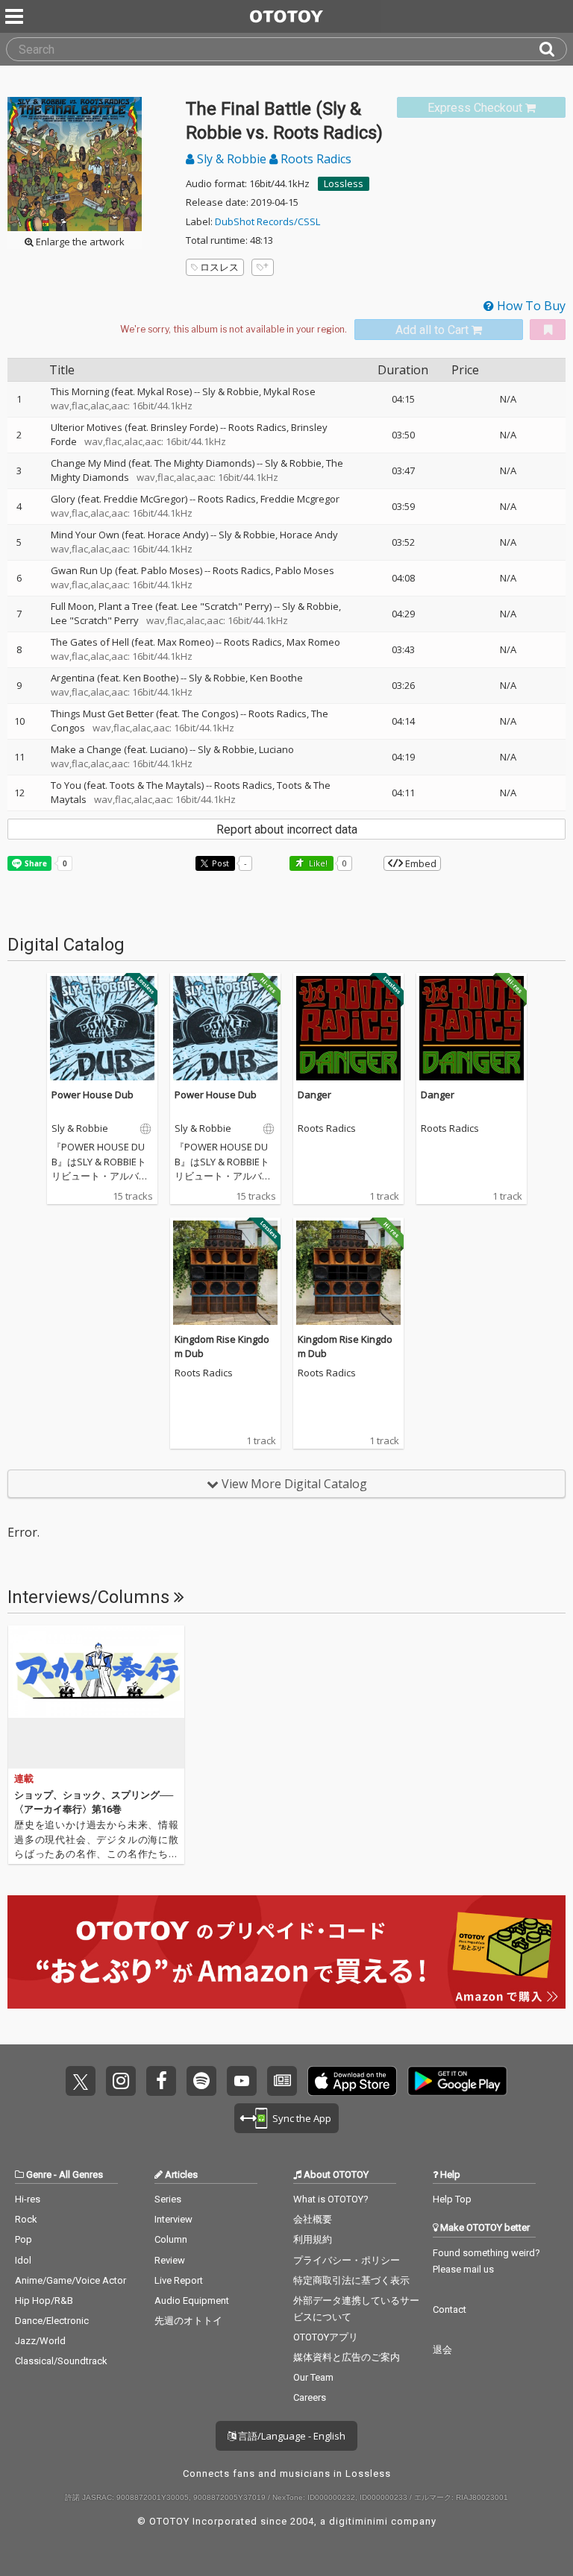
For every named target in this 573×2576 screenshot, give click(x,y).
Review (170, 2260)
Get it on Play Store (457, 2081)
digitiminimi (358, 2521)
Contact (450, 2309)
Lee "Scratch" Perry (95, 620)
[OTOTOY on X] (81, 2081)
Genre (39, 2175)
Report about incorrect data (287, 829)
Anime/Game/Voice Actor (71, 2280)
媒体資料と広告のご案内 (347, 2357)
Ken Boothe (276, 678)
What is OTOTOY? (331, 2199)
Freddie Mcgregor (300, 499)
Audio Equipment (192, 2301)
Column (171, 2239)
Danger (314, 1095)
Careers (310, 2397)
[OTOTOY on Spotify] (201, 2081)
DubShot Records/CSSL (267, 221)
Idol (23, 2260)
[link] (481, 108)
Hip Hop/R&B (44, 2301)
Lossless (344, 183)
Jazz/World (40, 2341)
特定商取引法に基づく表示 (351, 2280)
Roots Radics (314, 159)
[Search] (553, 49)
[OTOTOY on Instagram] (121, 2081)
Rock (26, 2219)
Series (168, 2199)
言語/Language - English (291, 2436)
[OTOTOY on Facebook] (161, 2081)
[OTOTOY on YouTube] (242, 2081)
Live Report (179, 2280)
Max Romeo (313, 642)
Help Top (452, 2199)
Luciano (276, 749)
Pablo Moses (305, 570)
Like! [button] (317, 863)
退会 (442, 2350)
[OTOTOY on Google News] (282, 2081)
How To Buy (530, 306)
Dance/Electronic (52, 2321)
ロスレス (219, 267)
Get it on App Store (352, 2081)
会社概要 (313, 2219)
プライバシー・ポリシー (347, 2260)
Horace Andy (309, 535)
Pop (24, 2239)
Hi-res (28, 2199)
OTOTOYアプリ (326, 2337)
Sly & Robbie (232, 159)
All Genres (81, 2175)
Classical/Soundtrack (61, 2361)
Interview (173, 2219)
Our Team (313, 2377)
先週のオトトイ (188, 2321)
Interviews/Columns (91, 1597)
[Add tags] (263, 267)
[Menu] (16, 16)
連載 (24, 1779)
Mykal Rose (289, 391)
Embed (420, 863)
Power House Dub (93, 1095)
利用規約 (313, 2239)
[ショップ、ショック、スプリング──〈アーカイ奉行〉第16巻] (96, 1697)
